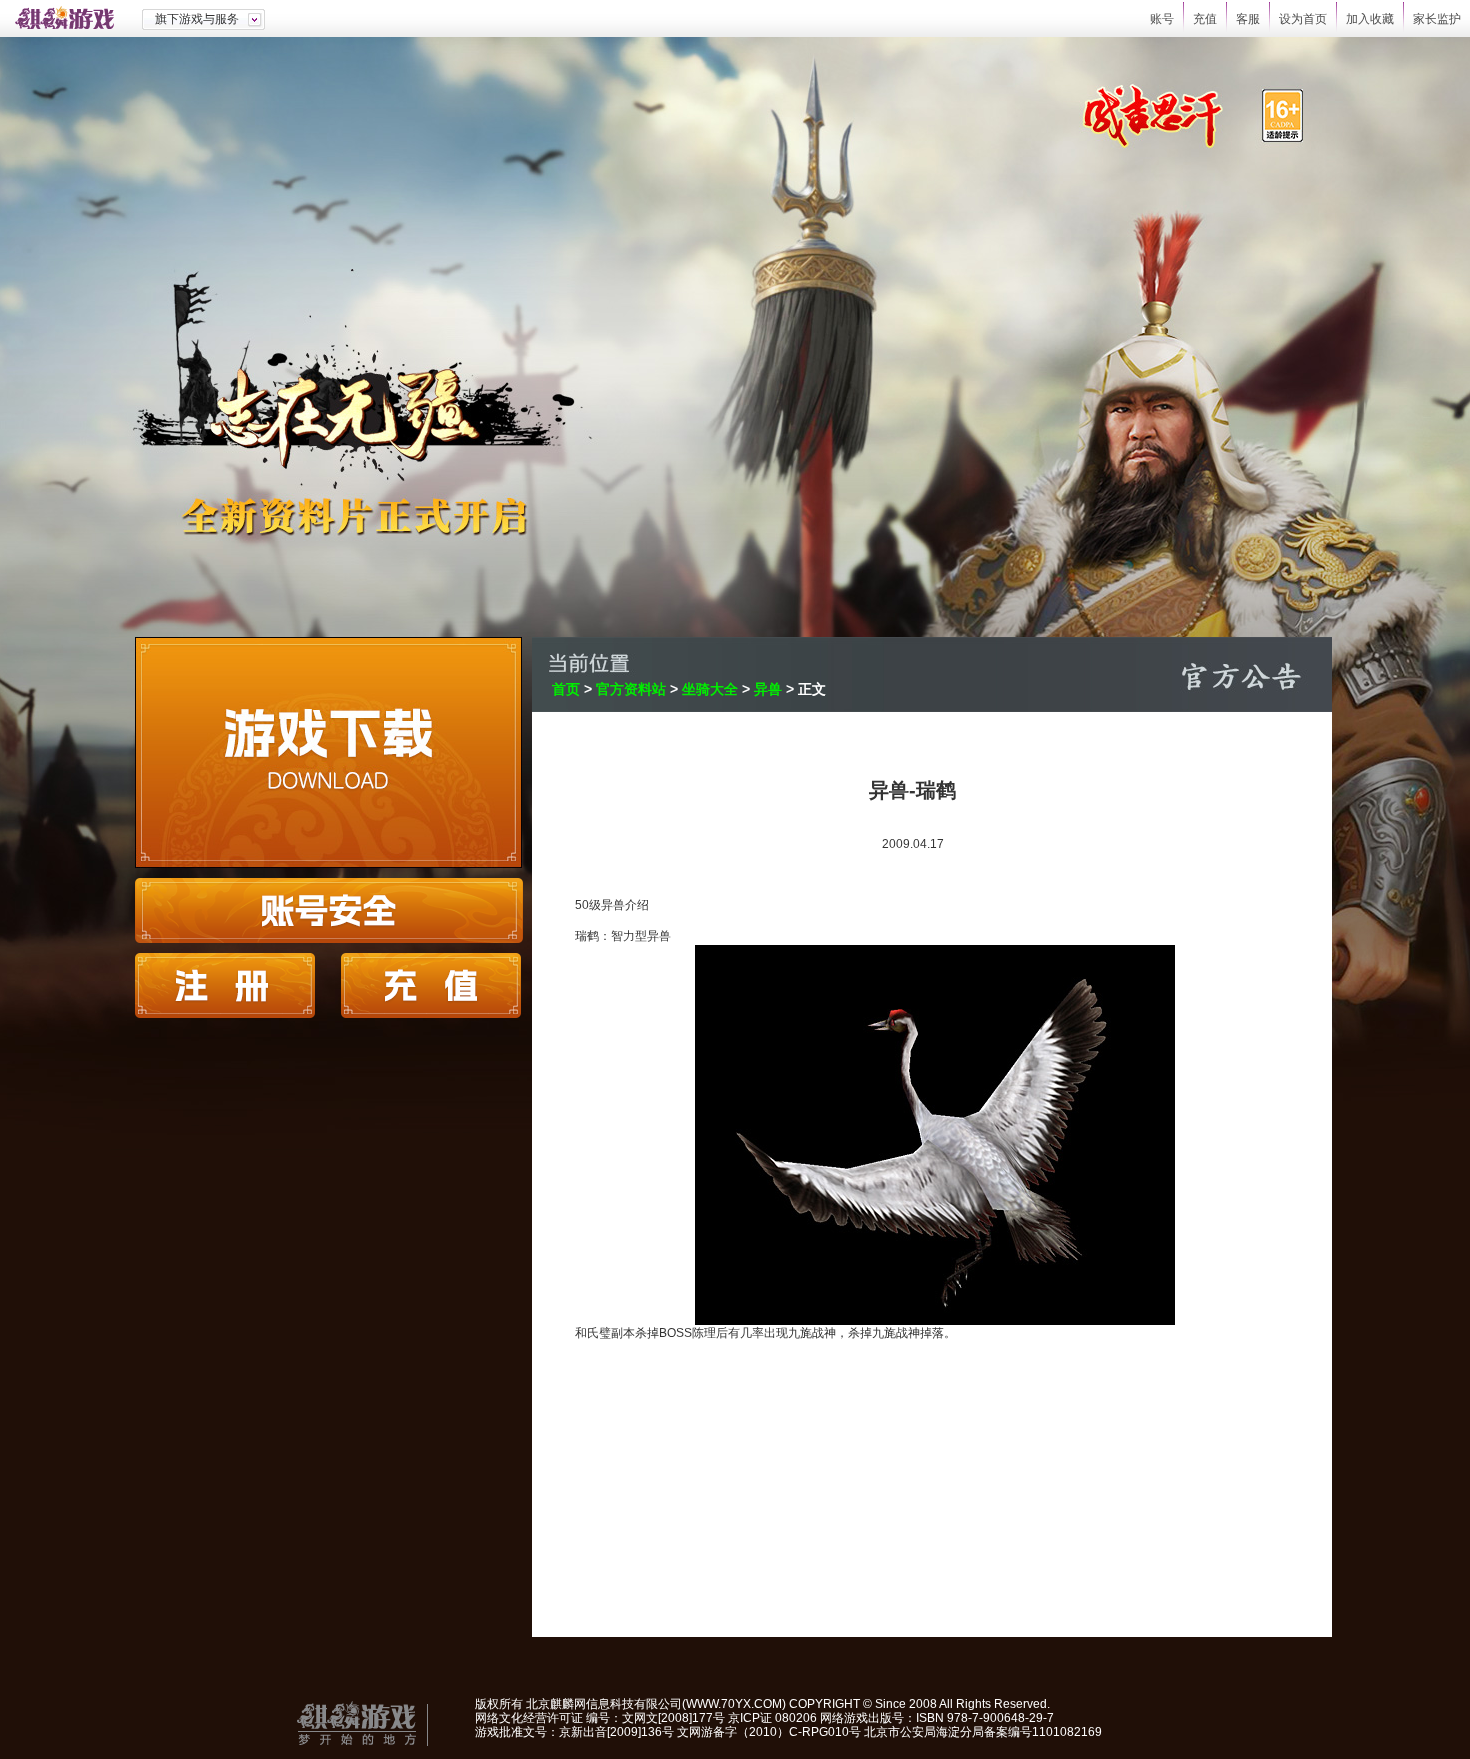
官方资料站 (631, 689)
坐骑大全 (710, 689)
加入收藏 (1370, 19)
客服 (1248, 19)
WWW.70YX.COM (734, 1704)
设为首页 (1303, 19)
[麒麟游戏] (71, 18)
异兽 (768, 689)
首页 (566, 689)
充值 (1205, 19)
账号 (1162, 19)
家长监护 (1437, 19)
